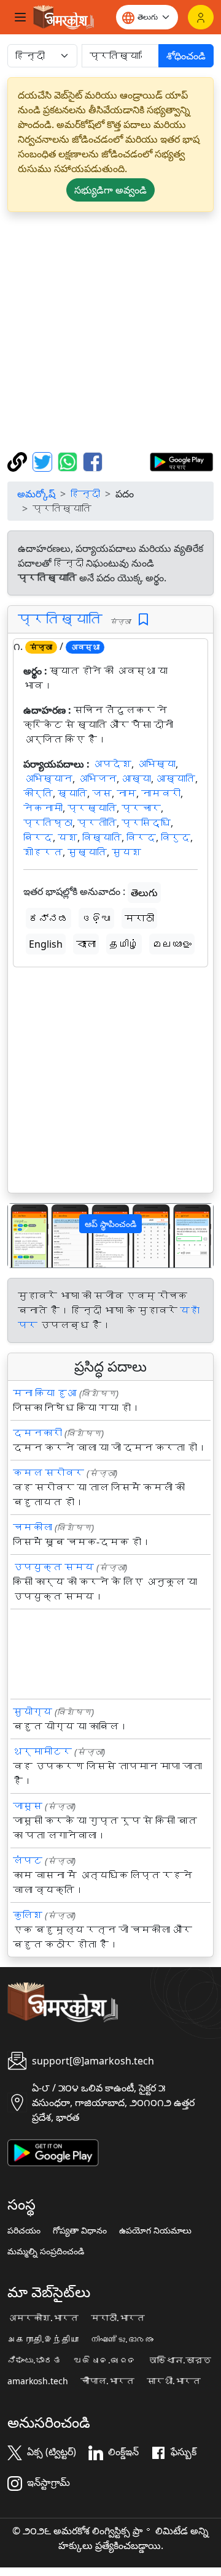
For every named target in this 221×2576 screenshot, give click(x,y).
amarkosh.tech (38, 2381)
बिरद (38, 837)
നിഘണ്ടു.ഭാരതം (122, 2340)
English (46, 944)
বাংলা (86, 944)
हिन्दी (85, 494)
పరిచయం (24, 2230)
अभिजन (97, 779)
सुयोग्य (33, 1712)
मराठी (139, 918)
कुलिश (28, 1915)
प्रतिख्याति (60, 619)
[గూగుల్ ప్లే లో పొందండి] (181, 461)
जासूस (28, 1806)
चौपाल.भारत (107, 2381)
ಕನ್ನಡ (48, 918)
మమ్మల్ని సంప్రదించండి (46, 2251)
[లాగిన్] (201, 17)
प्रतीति (97, 823)
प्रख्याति (92, 808)
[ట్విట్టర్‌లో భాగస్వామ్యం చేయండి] (44, 461)
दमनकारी (37, 1433)
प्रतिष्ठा (48, 823)
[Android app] (53, 2151)
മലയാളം (172, 944)
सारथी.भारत (174, 2381)
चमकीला (33, 1527)
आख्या (136, 779)
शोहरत (43, 852)
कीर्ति (38, 793)
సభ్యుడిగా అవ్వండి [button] (110, 190)
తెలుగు (144, 893)
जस (102, 793)
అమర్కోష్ (36, 494)
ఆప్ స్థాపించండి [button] (110, 1224)
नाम (126, 793)
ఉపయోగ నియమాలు (155, 2230)
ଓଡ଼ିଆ (96, 918)
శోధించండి (186, 56)
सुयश (126, 852)
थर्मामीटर (42, 1751)
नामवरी (161, 793)
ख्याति (72, 793)
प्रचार (141, 808)
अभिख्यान (48, 779)
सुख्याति (87, 852)
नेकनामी (43, 808)
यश (68, 837)
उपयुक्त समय (53, 1567)
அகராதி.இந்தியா (43, 2340)
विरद (141, 837)
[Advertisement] (110, 332)
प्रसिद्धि (146, 823)
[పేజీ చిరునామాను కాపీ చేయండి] (19, 461)
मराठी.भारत (118, 2318)
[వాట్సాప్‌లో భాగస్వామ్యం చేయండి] (69, 461)
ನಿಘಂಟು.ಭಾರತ (34, 2360)
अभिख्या (156, 764)
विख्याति (102, 837)
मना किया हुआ (45, 1393)
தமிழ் (124, 944)
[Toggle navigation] (20, 17)
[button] (23, 1236)
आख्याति (176, 779)
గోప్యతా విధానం (80, 2230)
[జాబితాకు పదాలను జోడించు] (143, 620)
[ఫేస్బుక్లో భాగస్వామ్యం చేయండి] (93, 461)
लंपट (28, 1860)
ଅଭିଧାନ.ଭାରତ (105, 2360)
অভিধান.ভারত (180, 2360)
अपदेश (112, 764)
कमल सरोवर (48, 1473)
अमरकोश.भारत (43, 2318)
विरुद (176, 837)
